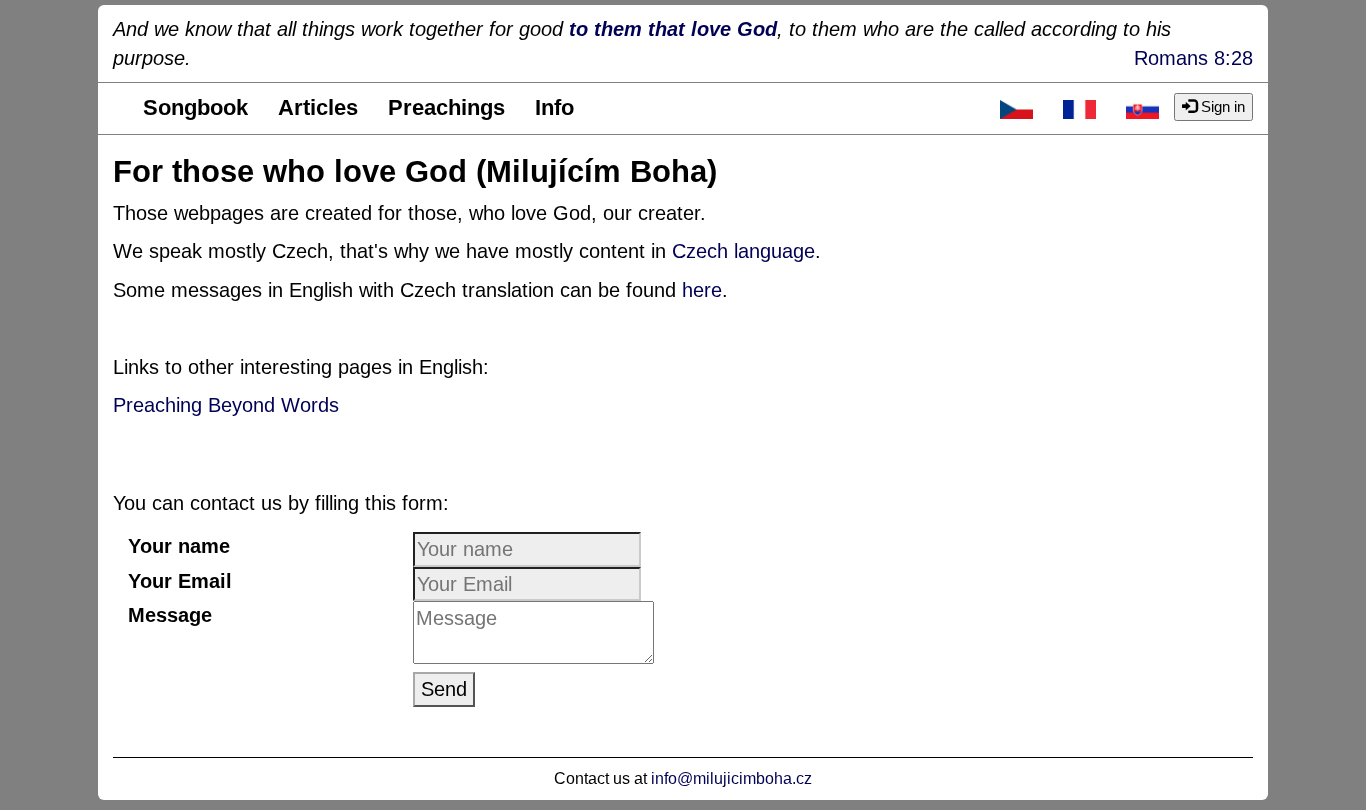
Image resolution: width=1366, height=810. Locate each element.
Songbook (195, 107)
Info (554, 107)
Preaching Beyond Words (226, 405)
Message (170, 615)
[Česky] (1016, 108)
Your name (179, 546)
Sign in (1221, 106)
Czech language (743, 251)
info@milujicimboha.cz (731, 778)
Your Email (180, 581)
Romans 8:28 (1193, 58)
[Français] (1079, 108)
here (702, 290)
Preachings (446, 107)
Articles (318, 107)
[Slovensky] (1142, 108)
